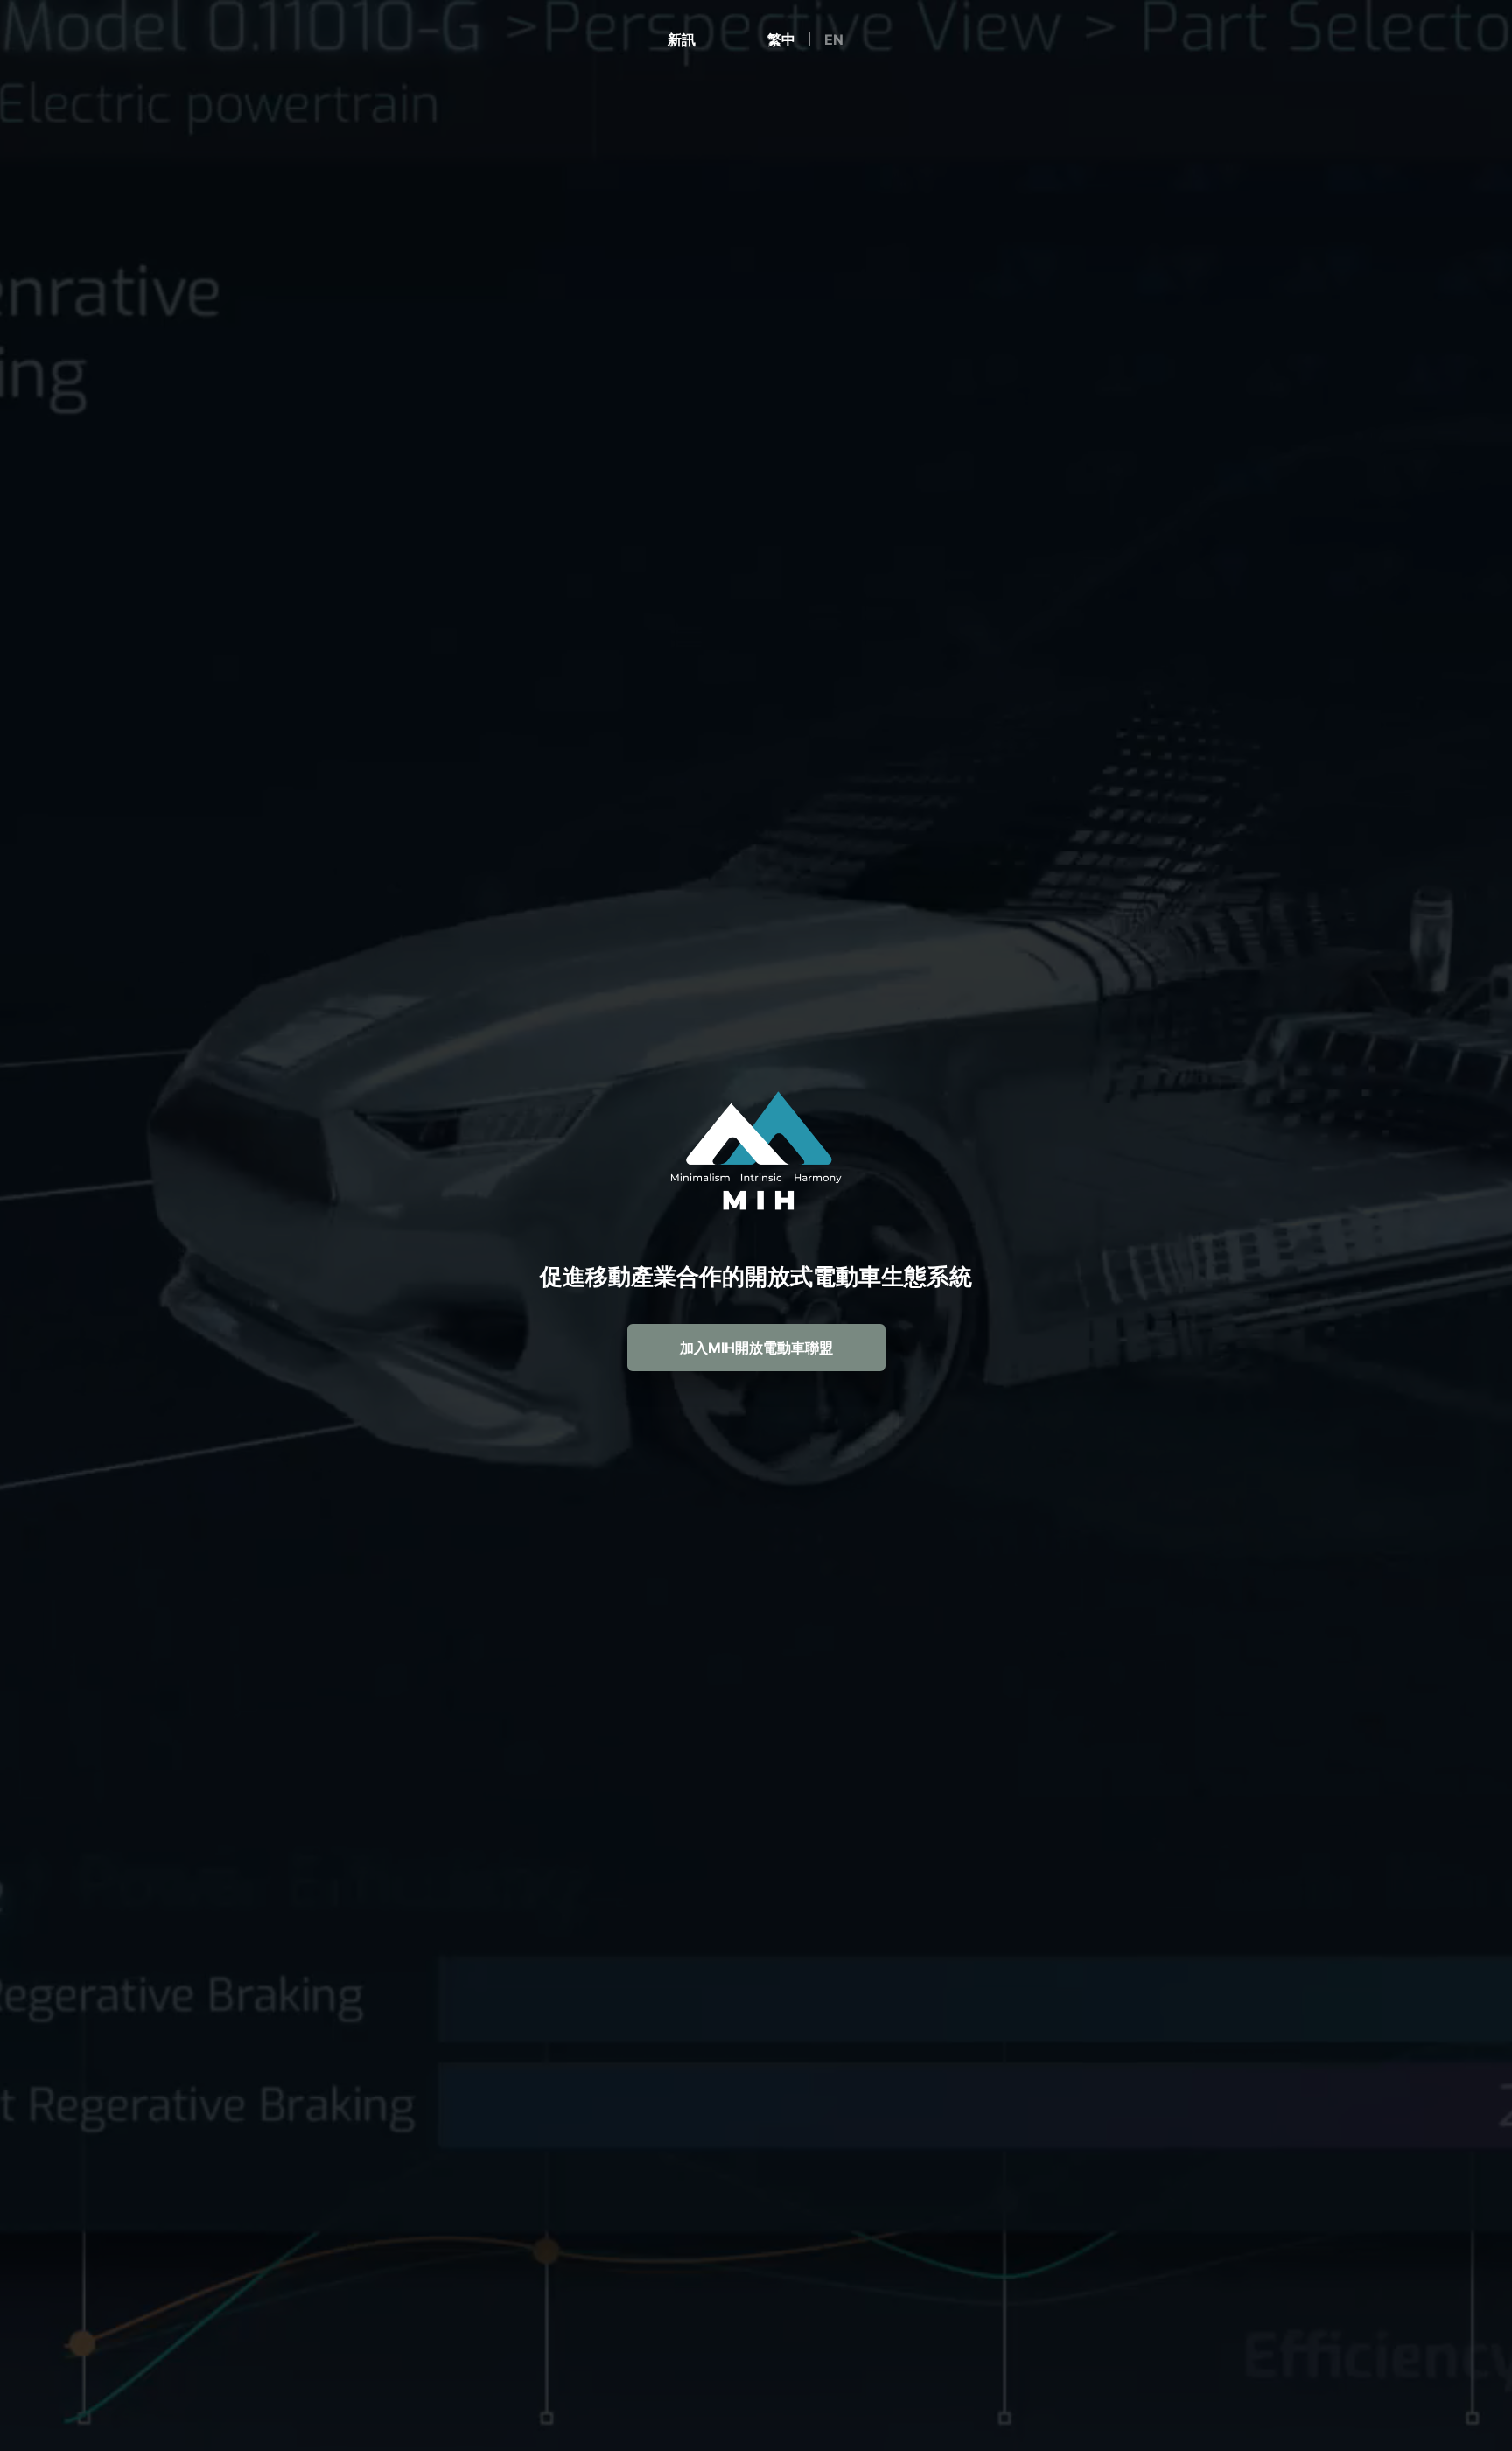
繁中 (781, 39)
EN (834, 39)
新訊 (682, 39)
